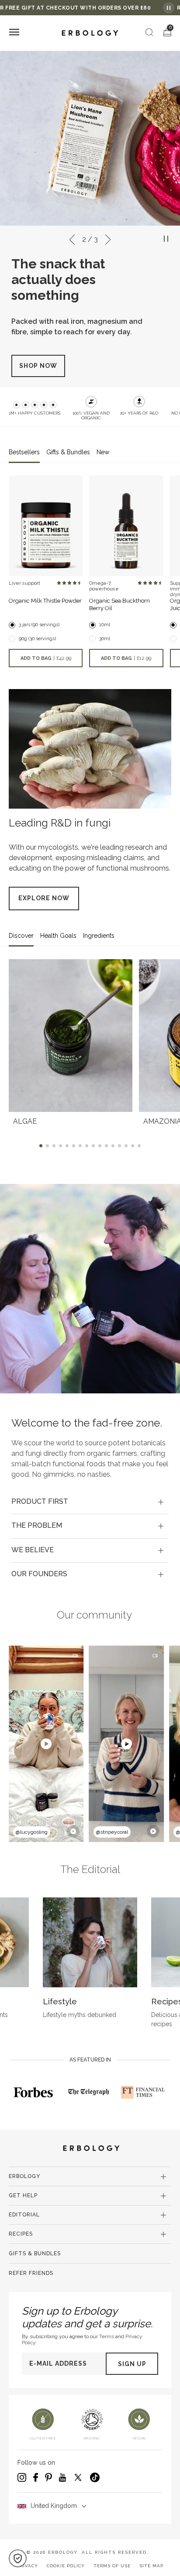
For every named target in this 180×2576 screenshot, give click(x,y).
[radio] (59, 588)
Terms (107, 2342)
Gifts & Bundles (35, 2259)
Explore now (44, 903)
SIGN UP (132, 2369)
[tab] (90, 1507)
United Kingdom (54, 2511)
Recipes (21, 2239)
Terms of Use (112, 2571)
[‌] (46, 531)
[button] (18, 2558)
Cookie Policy (66, 2571)
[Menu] (14, 33)
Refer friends (31, 2278)
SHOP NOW (38, 371)
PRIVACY (28, 2571)
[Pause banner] (169, 8)
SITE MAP (151, 2571)
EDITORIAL (24, 2220)
